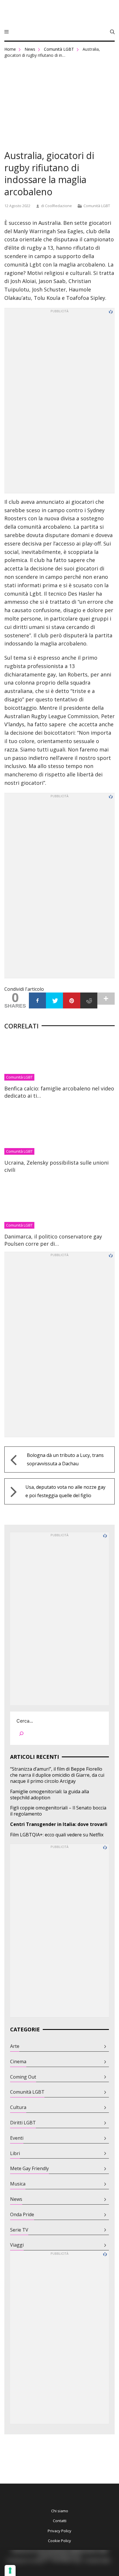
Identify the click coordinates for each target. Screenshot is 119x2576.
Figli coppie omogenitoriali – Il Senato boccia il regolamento (58, 1811)
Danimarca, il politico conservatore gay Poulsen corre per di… (53, 1240)
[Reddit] (89, 1000)
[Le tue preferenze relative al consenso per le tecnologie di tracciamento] (10, 2570)
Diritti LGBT (23, 2123)
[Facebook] (37, 1000)
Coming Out (23, 2077)
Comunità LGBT (59, 49)
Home (10, 49)
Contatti (60, 2521)
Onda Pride (22, 2215)
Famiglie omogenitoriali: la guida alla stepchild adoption (50, 1795)
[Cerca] (21, 1735)
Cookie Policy (59, 2541)
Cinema (18, 2062)
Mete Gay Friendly (29, 2169)
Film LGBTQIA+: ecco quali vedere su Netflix (57, 1835)
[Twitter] (54, 1000)
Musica (18, 2184)
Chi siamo (60, 2511)
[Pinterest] (71, 1000)
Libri (15, 2153)
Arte (15, 2046)
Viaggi (17, 2245)
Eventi (17, 2138)
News (30, 49)
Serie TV (19, 2230)
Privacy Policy (59, 2531)
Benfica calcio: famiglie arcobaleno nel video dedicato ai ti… (59, 1092)
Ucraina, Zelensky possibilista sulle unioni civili (56, 1166)
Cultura (18, 2107)
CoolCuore (59, 14)
